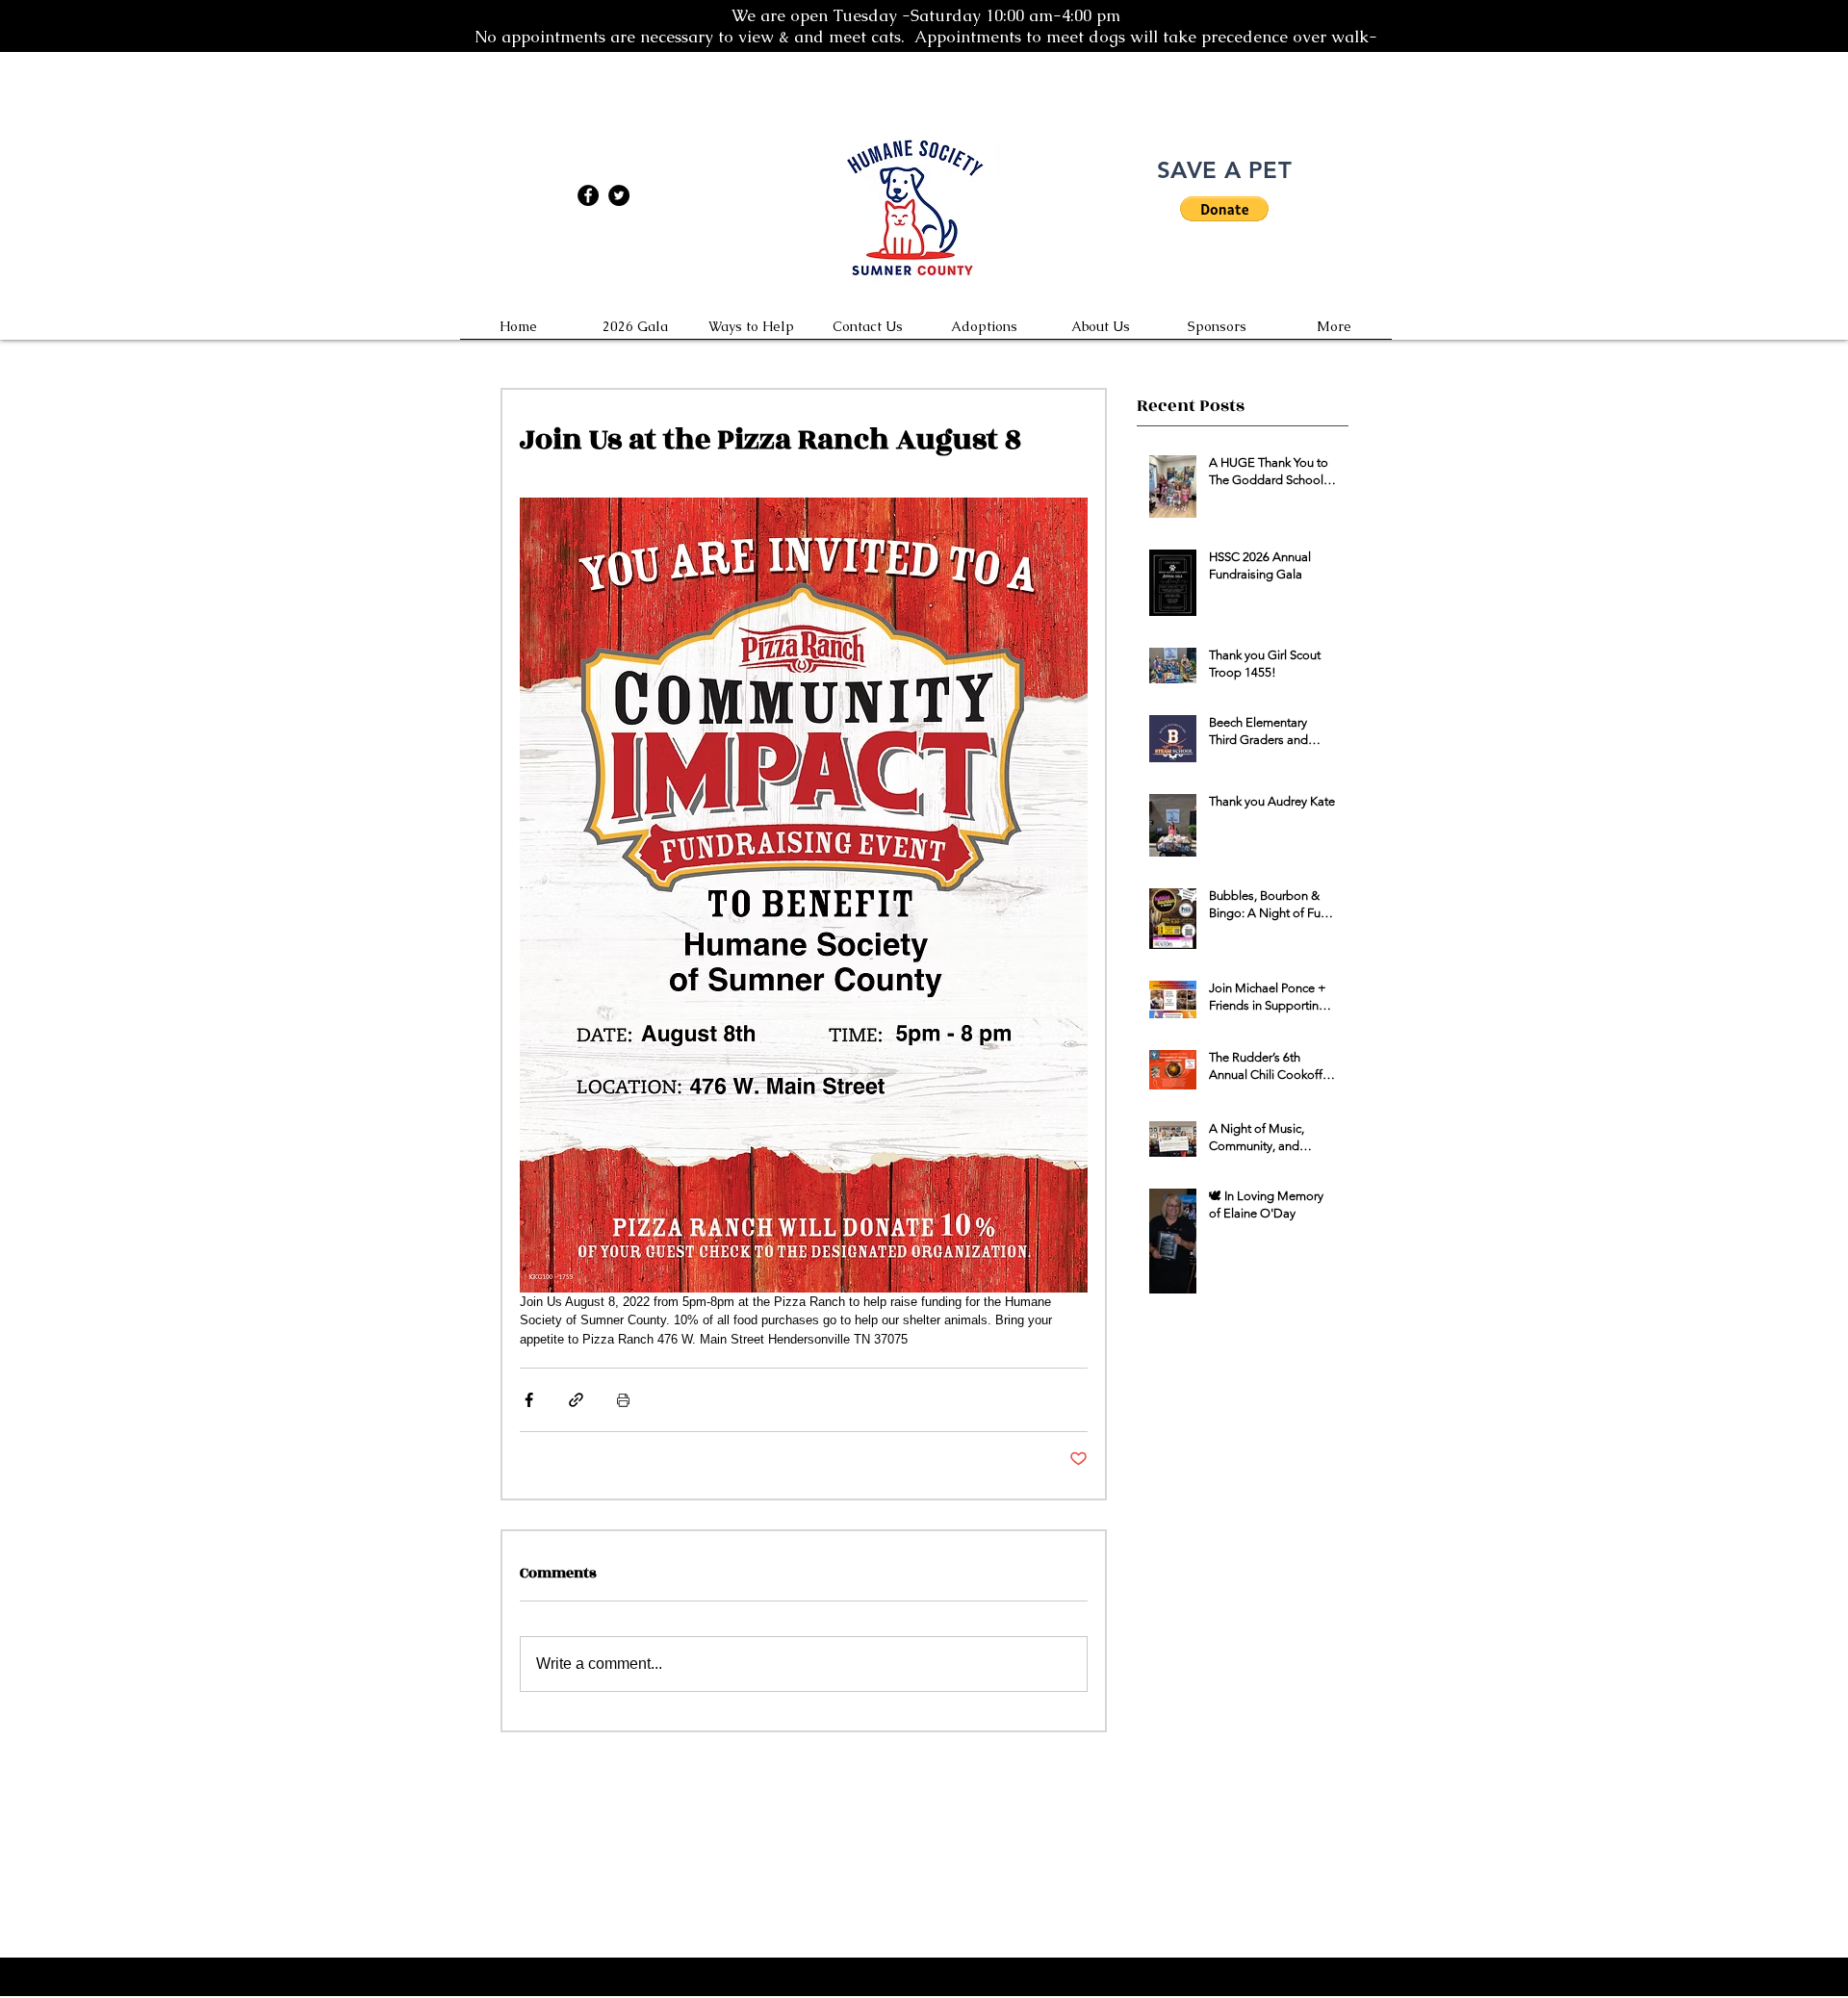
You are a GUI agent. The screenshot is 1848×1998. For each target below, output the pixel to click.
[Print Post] (623, 1400)
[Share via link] (576, 1400)
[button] (1224, 209)
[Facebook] (588, 195)
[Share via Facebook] (529, 1400)
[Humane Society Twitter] (619, 195)
